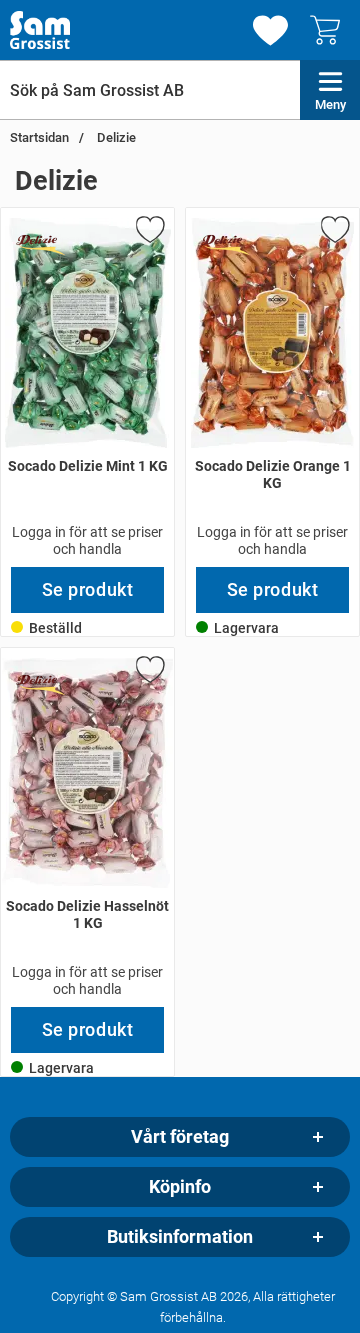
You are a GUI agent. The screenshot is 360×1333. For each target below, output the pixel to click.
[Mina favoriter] (270, 30)
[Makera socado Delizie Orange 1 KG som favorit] (334, 233)
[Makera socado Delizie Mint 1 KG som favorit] (149, 233)
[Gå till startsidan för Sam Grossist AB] (40, 30)
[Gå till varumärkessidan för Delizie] (41, 243)
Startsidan (39, 137)
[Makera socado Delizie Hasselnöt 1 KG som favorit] (149, 673)
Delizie (115, 137)
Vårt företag (180, 1137)
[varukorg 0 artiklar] (330, 30)
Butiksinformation (180, 1237)
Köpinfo (180, 1187)
